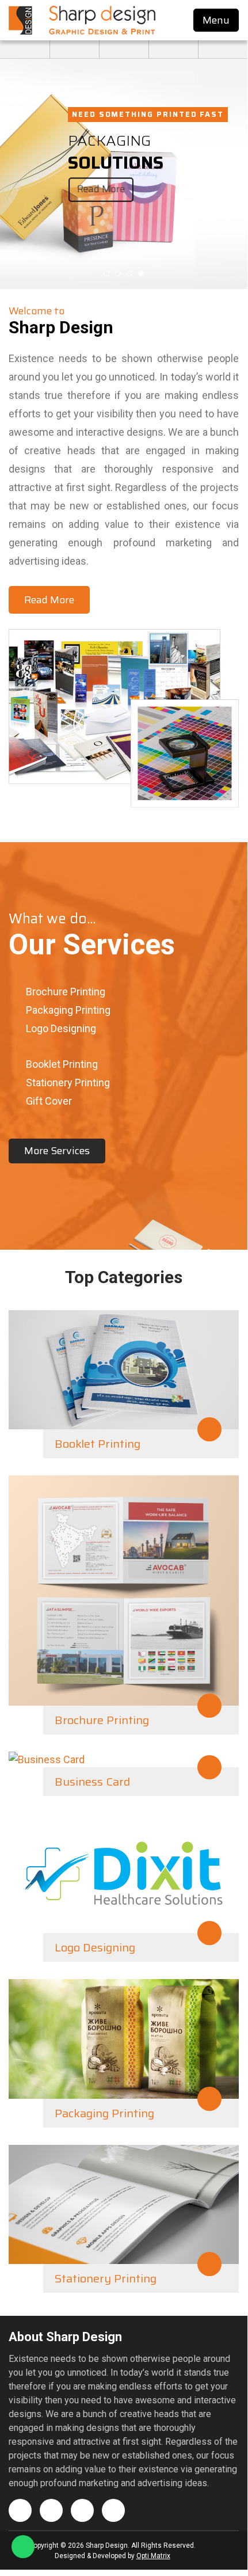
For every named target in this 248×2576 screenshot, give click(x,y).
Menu (216, 20)
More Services (57, 1151)
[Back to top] (222, 2546)
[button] (106, 273)
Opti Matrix (153, 2556)
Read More (101, 189)
